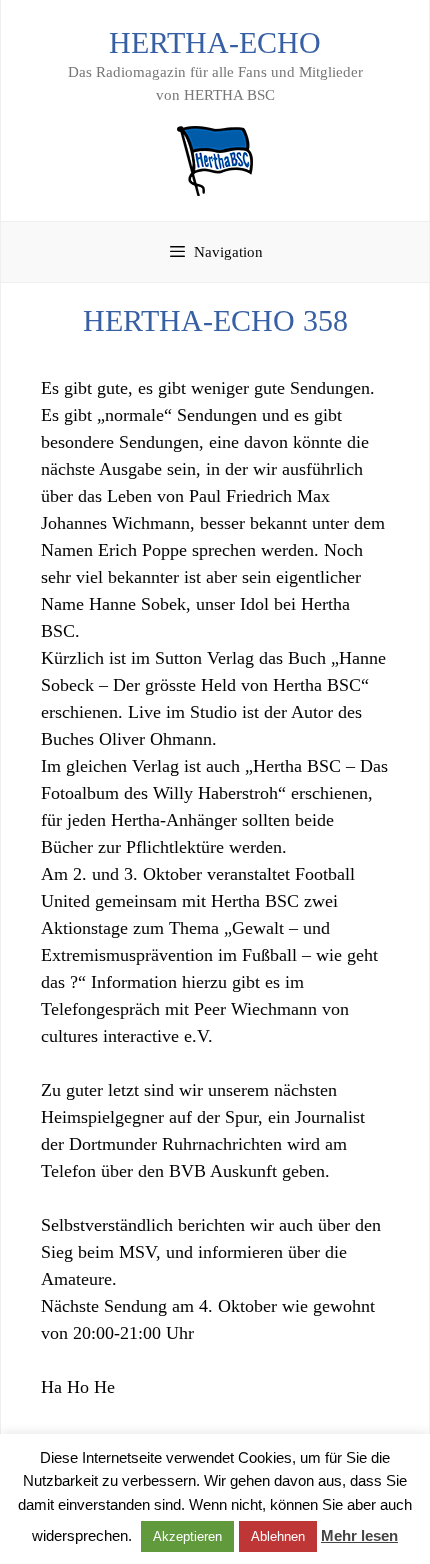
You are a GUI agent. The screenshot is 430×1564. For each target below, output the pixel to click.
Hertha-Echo (215, 42)
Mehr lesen (359, 1535)
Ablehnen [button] (278, 1536)
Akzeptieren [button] (187, 1536)
